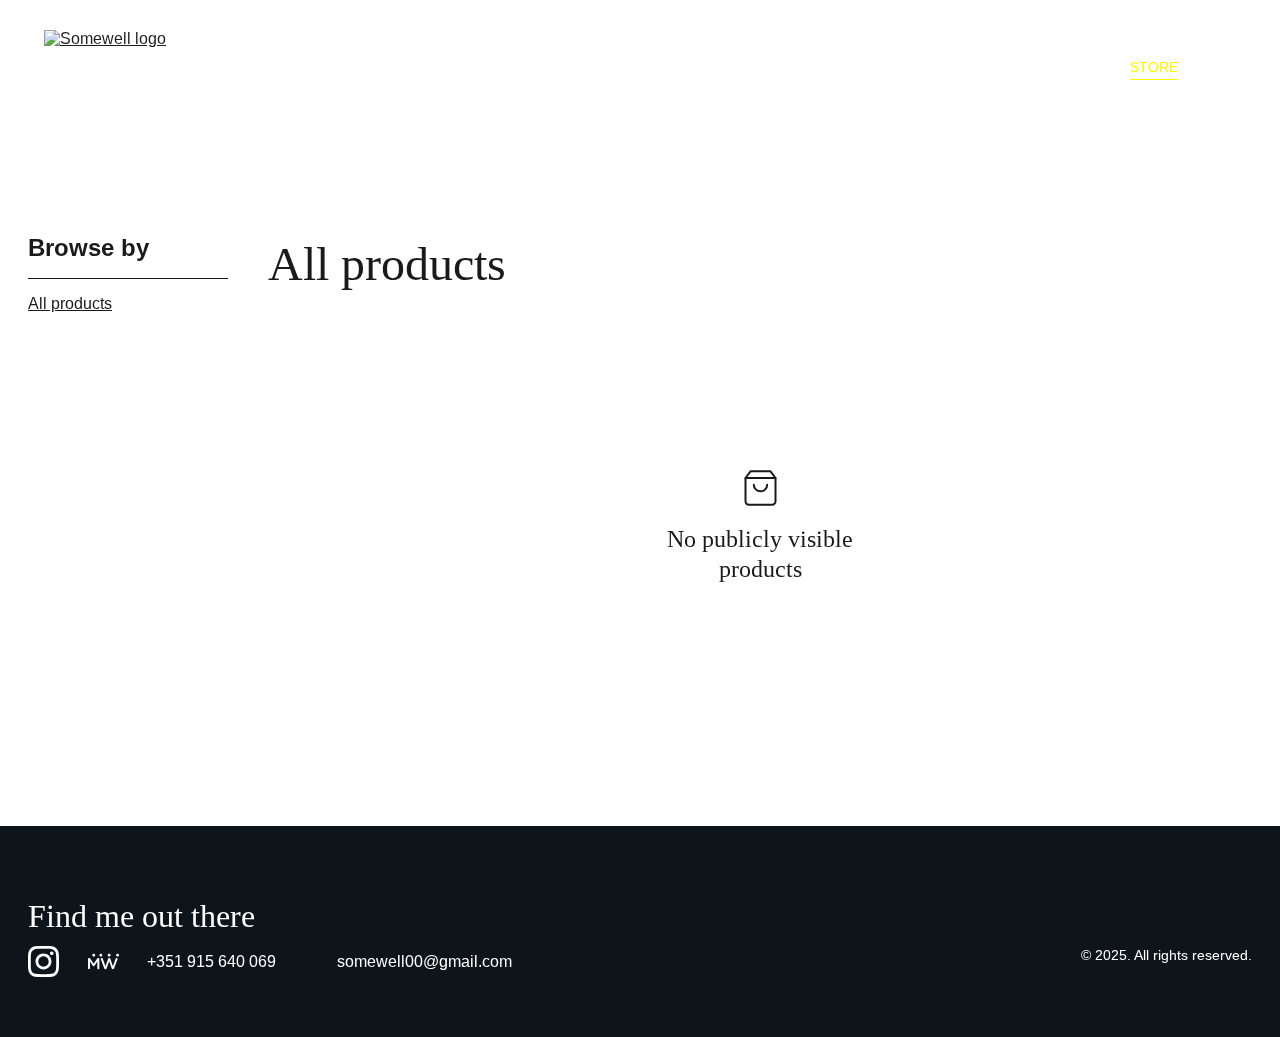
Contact (1064, 67)
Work (736, 67)
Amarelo (824, 67)
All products (70, 303)
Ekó (904, 67)
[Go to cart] (1223, 67)
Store (1154, 67)
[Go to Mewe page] (103, 961)
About (975, 67)
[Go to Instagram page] (43, 961)
